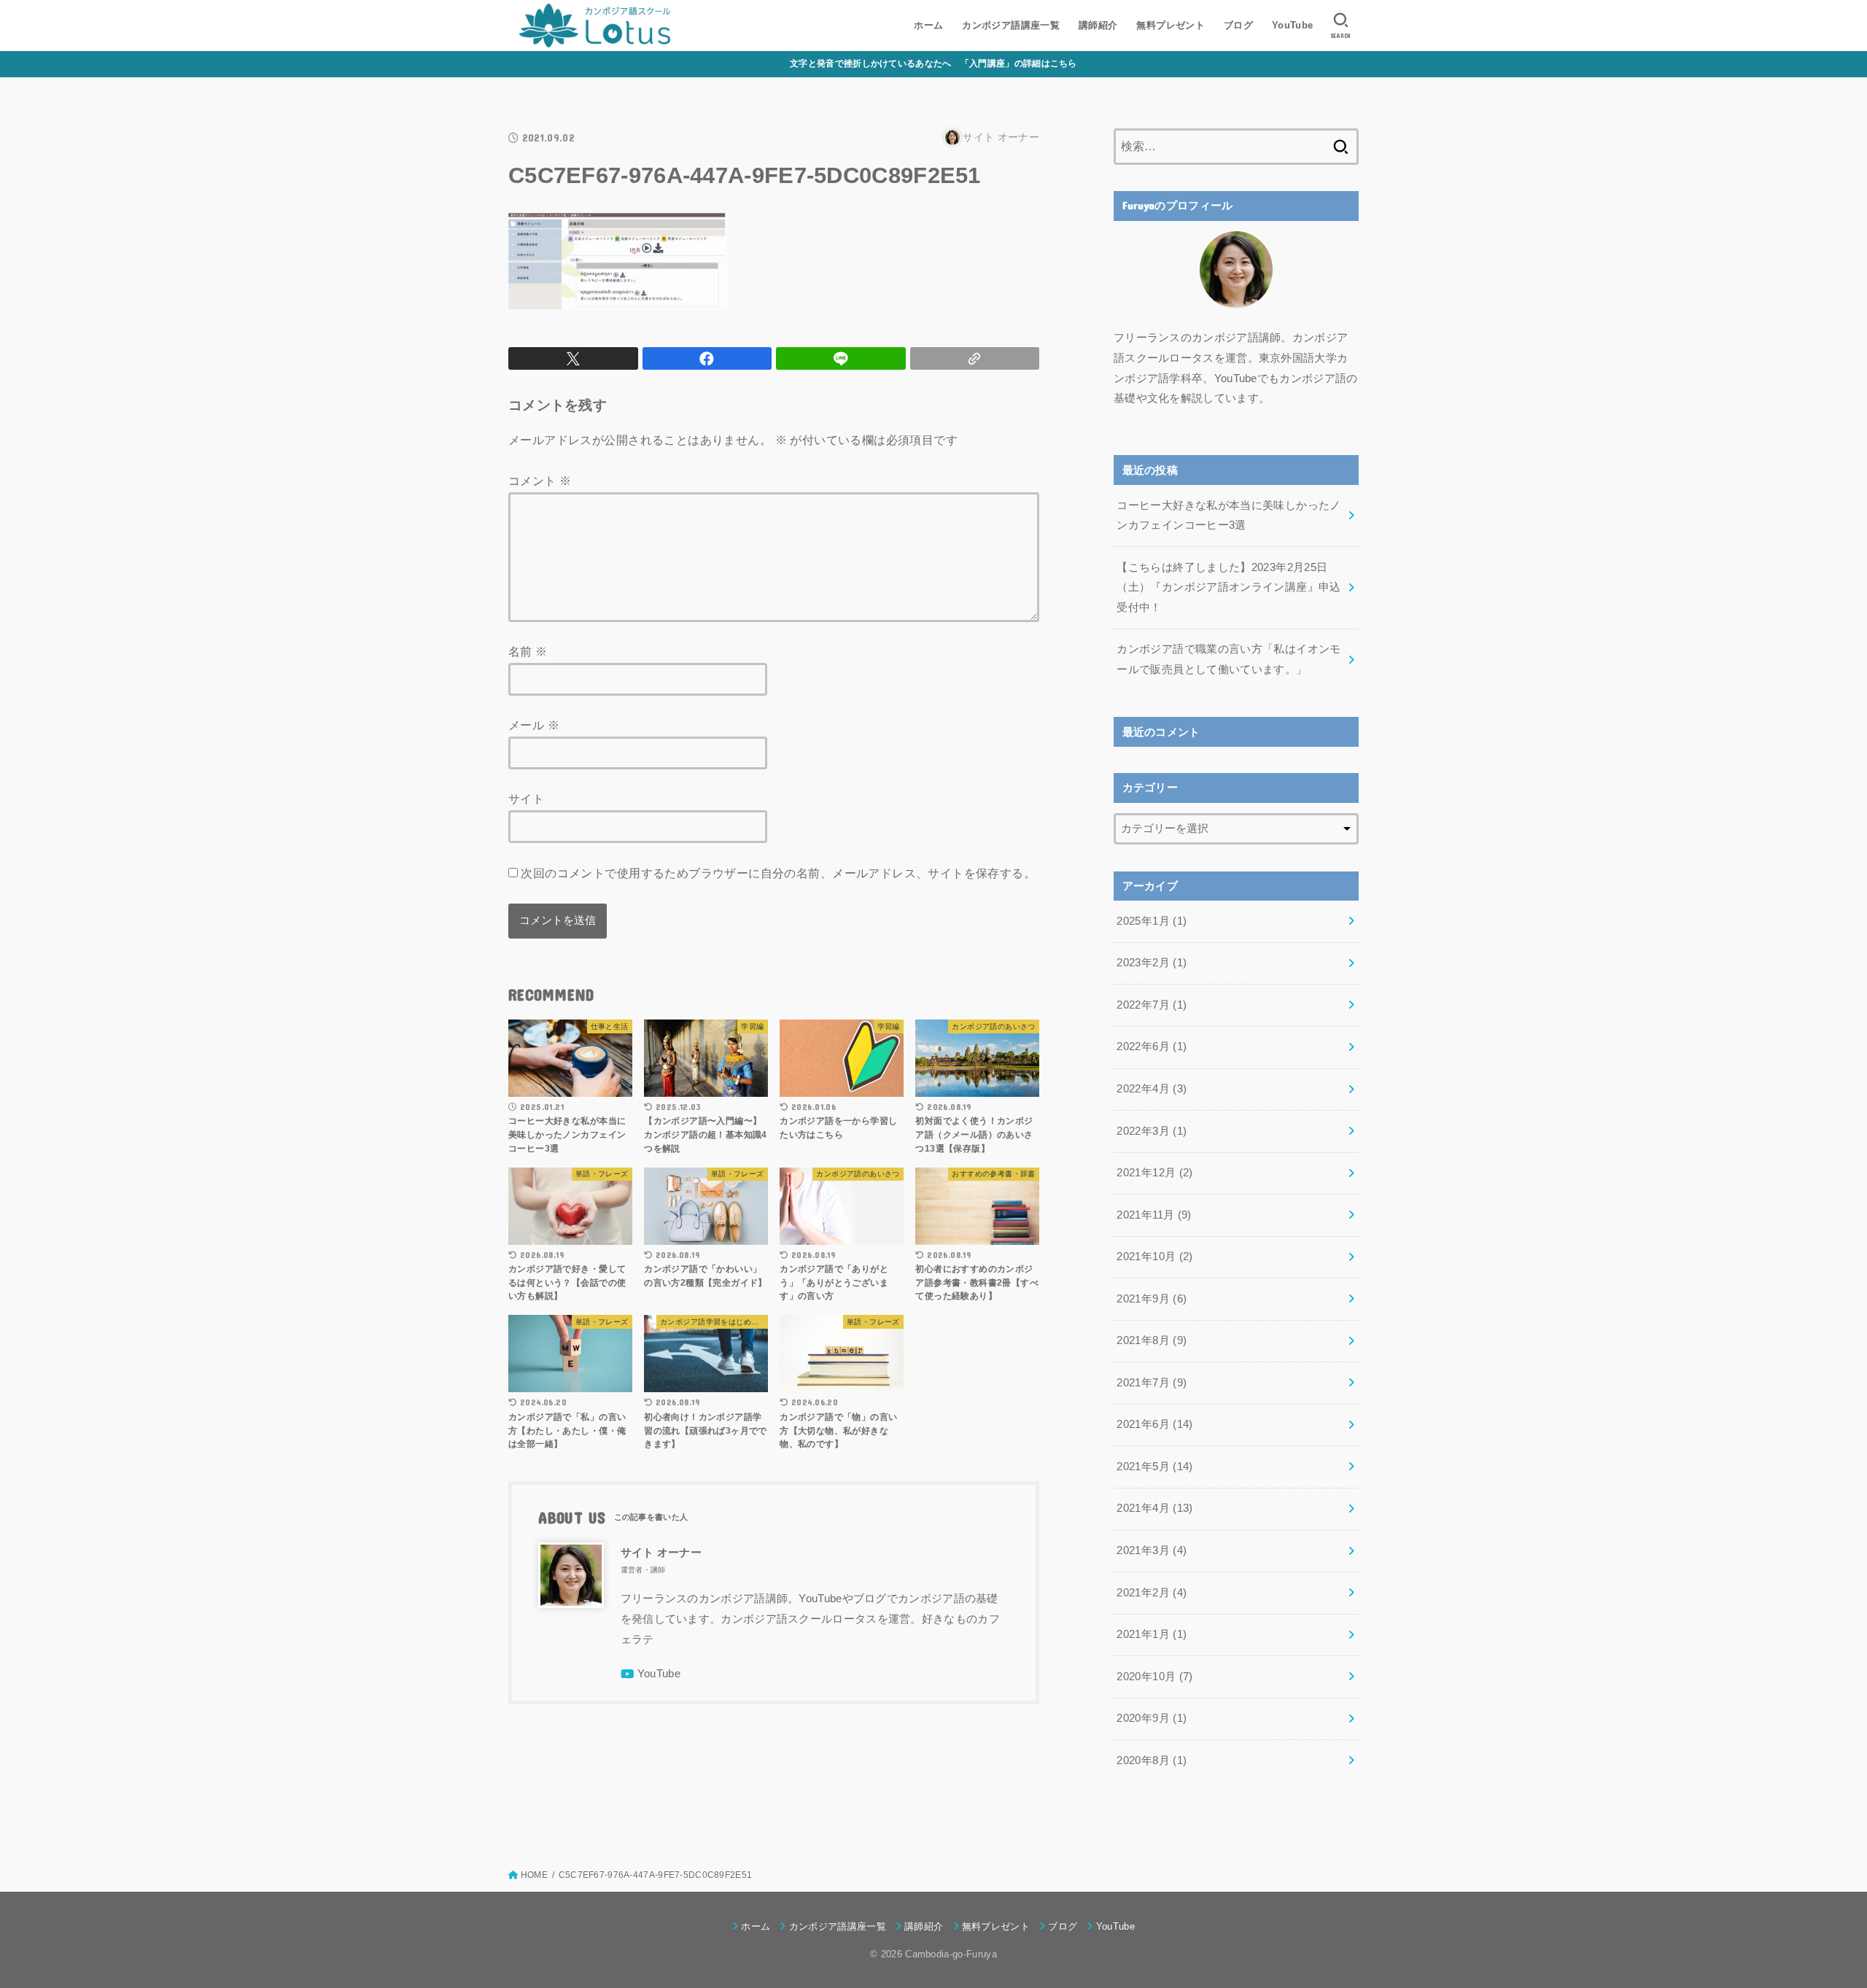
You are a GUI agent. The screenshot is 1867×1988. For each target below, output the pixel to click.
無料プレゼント (1171, 25)
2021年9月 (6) (1152, 1299)
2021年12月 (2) (1154, 1173)
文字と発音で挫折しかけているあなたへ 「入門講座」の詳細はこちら (933, 63)
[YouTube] (651, 1674)
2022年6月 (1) (1152, 1047)
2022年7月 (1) (1152, 1005)
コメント (540, 481)
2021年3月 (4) (1152, 1550)
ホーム (928, 25)
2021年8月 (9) (1152, 1340)
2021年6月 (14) (1154, 1424)
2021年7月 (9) (1152, 1383)
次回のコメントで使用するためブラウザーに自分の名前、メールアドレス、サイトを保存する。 (778, 873)
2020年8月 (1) (1152, 1760)
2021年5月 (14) (1154, 1467)
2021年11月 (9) (1154, 1215)
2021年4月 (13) (1154, 1508)
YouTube (1293, 25)
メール (534, 725)
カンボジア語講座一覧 (1011, 25)
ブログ (1238, 25)
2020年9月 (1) (1152, 1718)
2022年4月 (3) (1152, 1089)
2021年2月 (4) (1152, 1593)
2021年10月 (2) (1154, 1257)
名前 (528, 651)
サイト (526, 799)
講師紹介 (1098, 25)
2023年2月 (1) (1152, 963)
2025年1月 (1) (1152, 921)
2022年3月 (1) (1152, 1131)
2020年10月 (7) (1154, 1677)
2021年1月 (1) (1152, 1634)
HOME (534, 1875)
